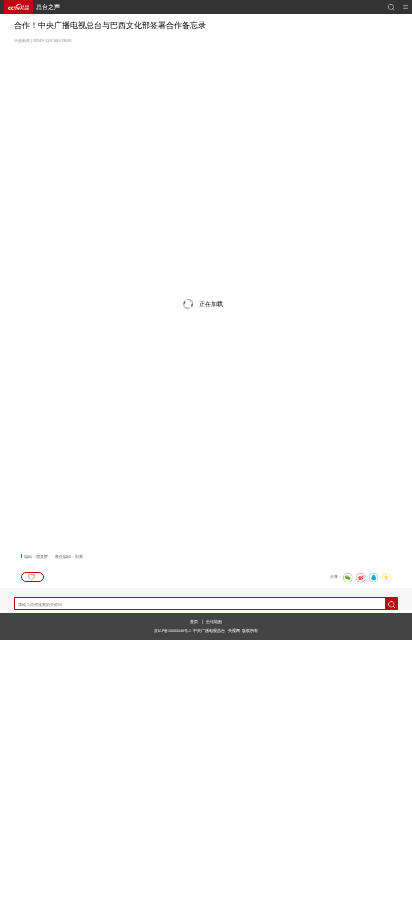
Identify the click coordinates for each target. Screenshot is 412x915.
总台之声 (48, 7)
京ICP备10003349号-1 (172, 631)
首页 (194, 621)
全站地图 (214, 621)
